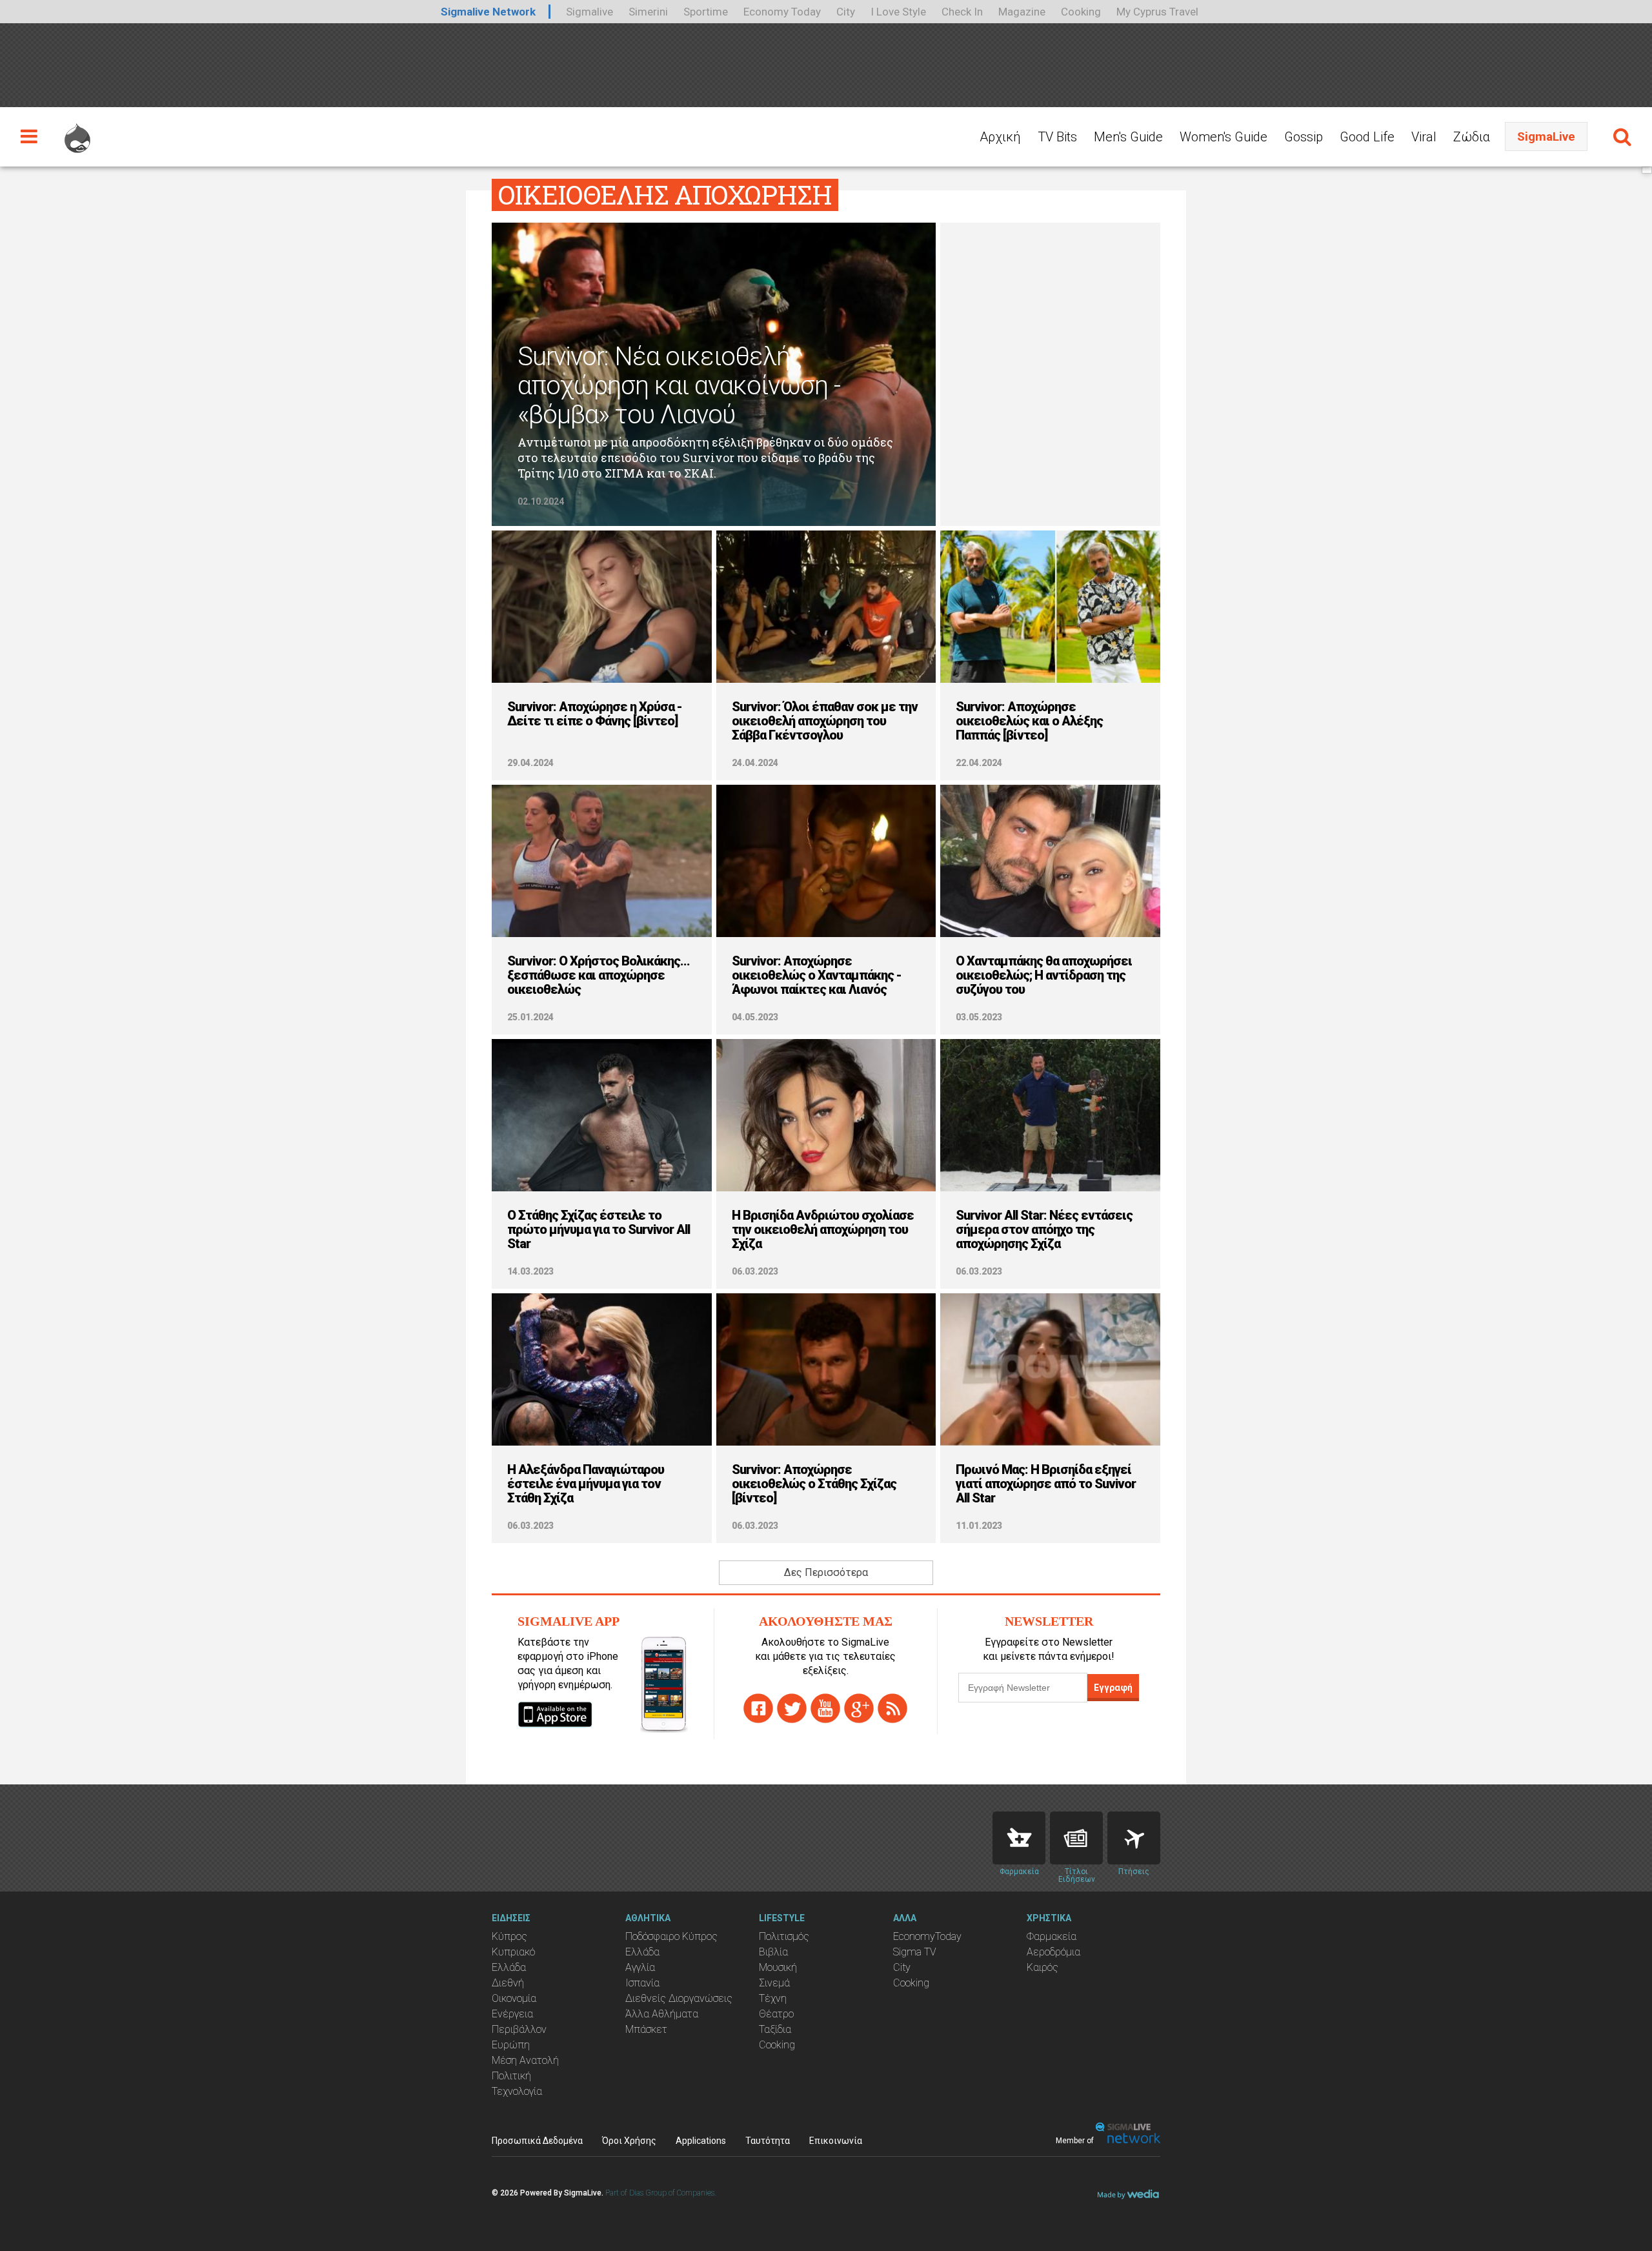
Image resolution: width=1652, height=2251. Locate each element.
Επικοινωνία (836, 2141)
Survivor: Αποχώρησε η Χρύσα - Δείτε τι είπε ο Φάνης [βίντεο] (595, 714)
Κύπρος (509, 1936)
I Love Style (898, 12)
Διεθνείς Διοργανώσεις (679, 1998)
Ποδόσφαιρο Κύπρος (671, 1936)
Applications (701, 2141)
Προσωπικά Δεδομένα (537, 2141)
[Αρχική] (77, 132)
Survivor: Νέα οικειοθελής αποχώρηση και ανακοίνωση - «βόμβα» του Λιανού (679, 386)
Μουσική (778, 1967)
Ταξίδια (775, 2029)
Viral (1424, 137)
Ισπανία (642, 1983)
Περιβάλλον (519, 2029)
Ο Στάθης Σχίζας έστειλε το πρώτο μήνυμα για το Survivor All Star (599, 1229)
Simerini (648, 12)
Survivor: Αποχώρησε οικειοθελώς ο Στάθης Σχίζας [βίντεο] (814, 1484)
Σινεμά (774, 1983)
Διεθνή (508, 1983)
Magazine (1022, 12)
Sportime (706, 12)
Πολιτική (511, 2076)
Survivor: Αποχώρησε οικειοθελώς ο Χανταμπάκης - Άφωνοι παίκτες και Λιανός (817, 975)
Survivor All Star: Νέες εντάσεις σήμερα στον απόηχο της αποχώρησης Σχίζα (1044, 1229)
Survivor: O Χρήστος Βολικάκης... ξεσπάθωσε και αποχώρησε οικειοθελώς (599, 975)
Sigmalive (589, 12)
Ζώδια (1472, 137)
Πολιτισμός (784, 1936)
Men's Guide (1128, 137)
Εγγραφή (1113, 1688)
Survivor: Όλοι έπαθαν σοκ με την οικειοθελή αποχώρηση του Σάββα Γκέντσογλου (825, 721)
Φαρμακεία (1052, 1936)
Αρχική (1000, 137)
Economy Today (782, 12)
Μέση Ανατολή (525, 2060)
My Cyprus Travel (1157, 12)
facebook (758, 1708)
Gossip (1304, 137)
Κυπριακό (513, 1952)
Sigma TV (915, 1952)
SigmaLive (1546, 136)
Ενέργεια (512, 2014)
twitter (792, 1708)
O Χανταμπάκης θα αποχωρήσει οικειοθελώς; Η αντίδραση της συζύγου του (1044, 975)
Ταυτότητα (768, 2141)
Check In (962, 12)
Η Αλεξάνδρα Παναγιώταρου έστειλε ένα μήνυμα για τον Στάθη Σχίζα (586, 1484)
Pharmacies (1019, 1838)
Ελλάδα (509, 1967)
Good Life (1367, 137)
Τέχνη (773, 1998)
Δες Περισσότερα (826, 1572)
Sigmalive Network (488, 12)
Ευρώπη (511, 2045)
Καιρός (1043, 1967)
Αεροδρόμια (1053, 1952)
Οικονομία (514, 1998)
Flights (1134, 1838)
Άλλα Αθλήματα (662, 2014)
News (1076, 1838)
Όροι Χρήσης (629, 2141)
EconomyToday (927, 1936)
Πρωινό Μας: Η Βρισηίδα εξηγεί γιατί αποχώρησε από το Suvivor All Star (1046, 1484)
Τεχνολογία (517, 2091)
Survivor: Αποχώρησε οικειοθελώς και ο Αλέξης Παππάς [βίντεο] (1029, 721)
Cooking (1081, 12)
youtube (825, 1708)
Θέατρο (776, 2014)
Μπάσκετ (646, 2029)
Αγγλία (640, 1967)
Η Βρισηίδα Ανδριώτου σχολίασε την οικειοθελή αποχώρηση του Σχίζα (823, 1229)
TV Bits (1057, 137)
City (846, 12)
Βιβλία (773, 1952)
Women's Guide (1224, 137)
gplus (859, 1708)
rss (892, 1708)
